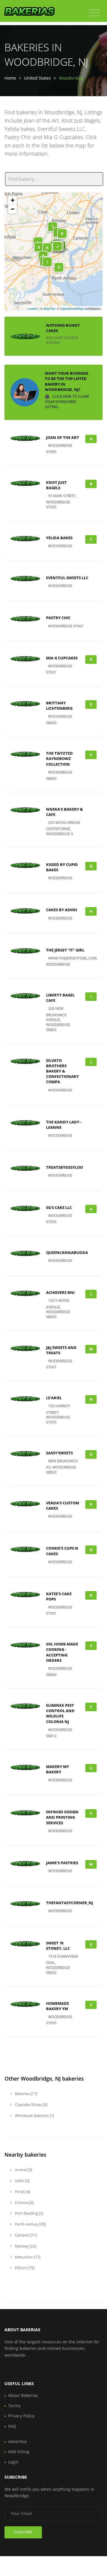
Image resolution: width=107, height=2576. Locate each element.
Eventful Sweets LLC (67, 578)
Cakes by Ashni (62, 910)
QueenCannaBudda (67, 1252)
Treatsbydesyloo (64, 1167)
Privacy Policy (21, 2416)
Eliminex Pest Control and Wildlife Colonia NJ (60, 1713)
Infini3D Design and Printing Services (62, 1817)
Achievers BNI (60, 1292)
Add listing (19, 2452)
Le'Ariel (54, 1398)
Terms (14, 2406)
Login (13, 2462)
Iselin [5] (22, 2181)
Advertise (17, 2441)
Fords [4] (22, 2192)
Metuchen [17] (27, 2257)
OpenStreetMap (71, 308)
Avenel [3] (23, 2170)
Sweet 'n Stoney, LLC (58, 1946)
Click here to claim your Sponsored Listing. (67, 402)
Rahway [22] (25, 2246)
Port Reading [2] (29, 2213)
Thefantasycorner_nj (70, 1903)
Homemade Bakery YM (58, 2006)
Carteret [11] (25, 2235)
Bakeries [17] (26, 2094)
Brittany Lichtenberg (59, 706)
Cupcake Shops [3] (31, 2105)
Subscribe (23, 2532)
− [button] (13, 209)
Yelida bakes (59, 538)
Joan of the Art (63, 437)
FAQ (12, 2426)
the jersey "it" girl (65, 950)
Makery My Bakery (58, 1769)
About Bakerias (23, 2395)
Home (10, 78)
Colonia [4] (24, 2203)
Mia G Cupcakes (62, 658)
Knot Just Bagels (56, 485)
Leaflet (33, 308)
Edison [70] (24, 2268)
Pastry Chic (58, 618)
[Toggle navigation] (94, 13)
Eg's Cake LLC (59, 1207)
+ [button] (13, 200)
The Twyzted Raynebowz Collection (59, 759)
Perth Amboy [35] (30, 2224)
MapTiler (50, 308)
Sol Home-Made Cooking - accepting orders (62, 1652)
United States (37, 78)
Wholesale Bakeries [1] (34, 2115)
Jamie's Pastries (62, 1863)
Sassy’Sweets (59, 1453)
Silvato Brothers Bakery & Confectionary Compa (62, 1071)
